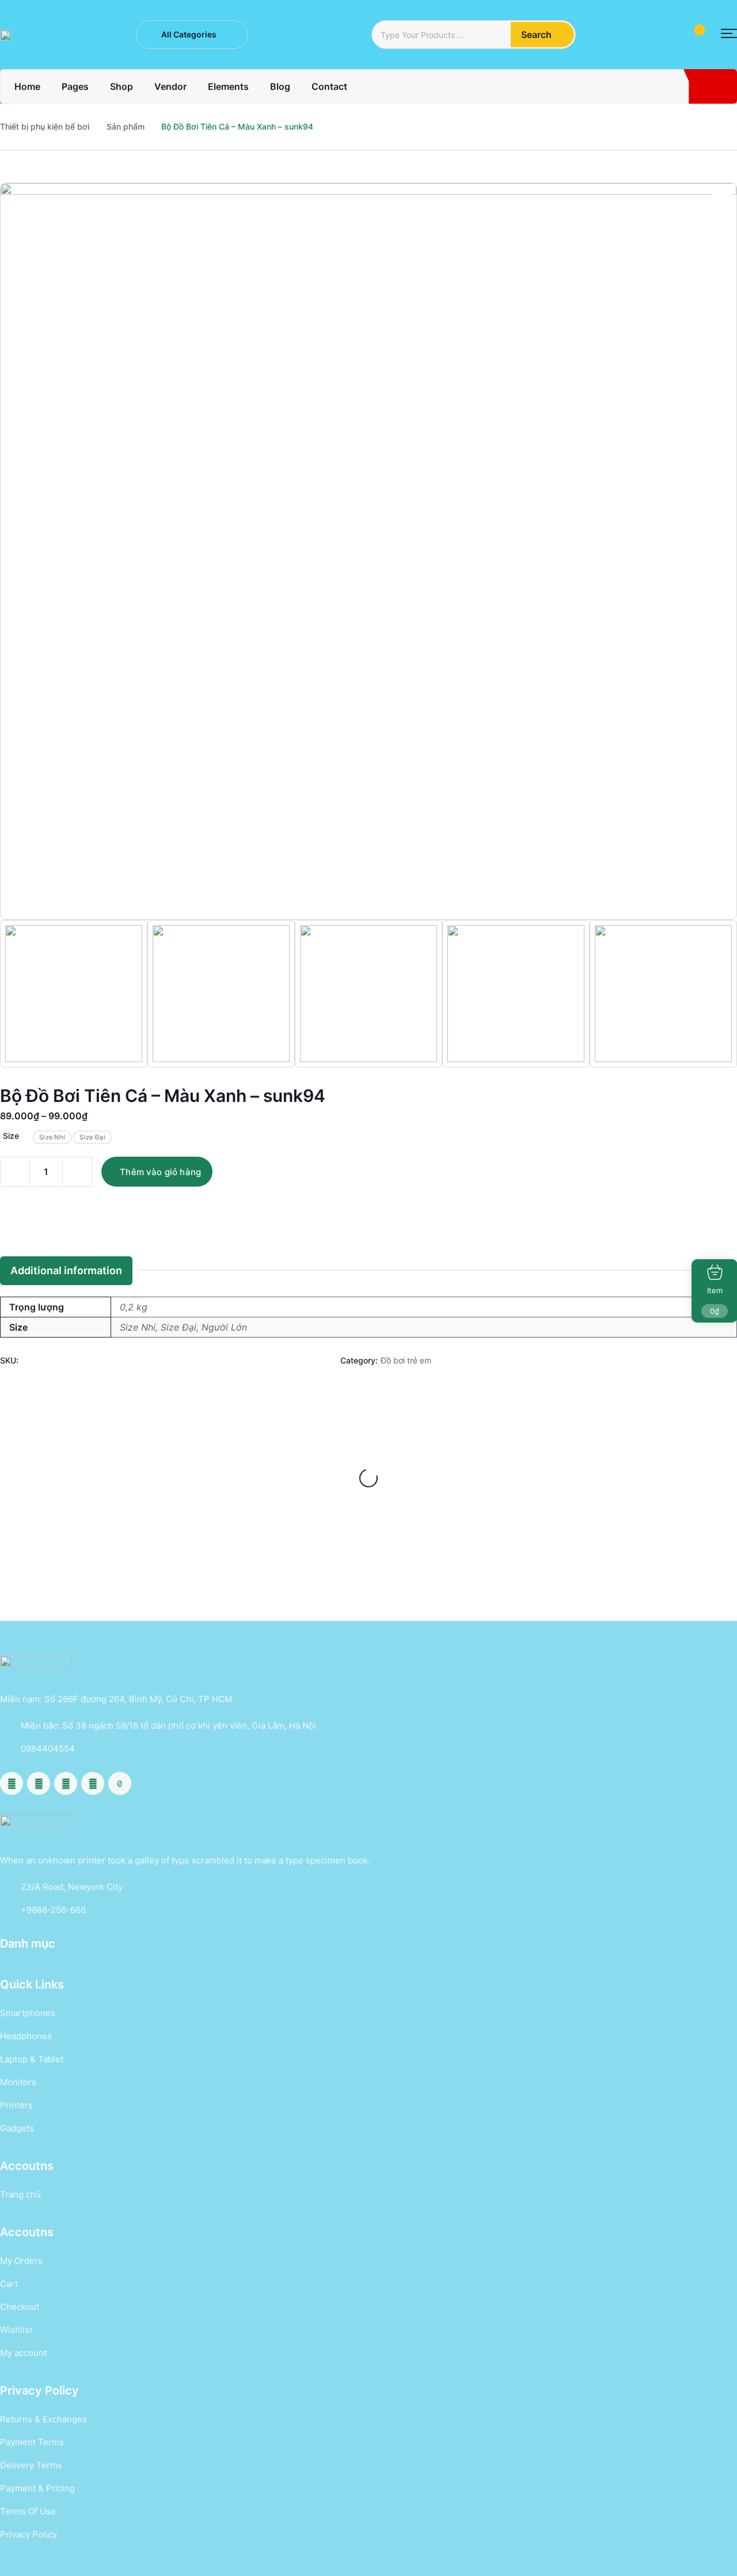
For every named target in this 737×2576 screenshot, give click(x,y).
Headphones (26, 2036)
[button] (729, 34)
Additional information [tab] (66, 1270)
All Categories (189, 34)
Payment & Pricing (37, 2488)
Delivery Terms (31, 2465)
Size (11, 1136)
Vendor (170, 86)
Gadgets (17, 2128)
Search (536, 35)
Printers (16, 2105)
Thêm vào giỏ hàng (160, 1172)
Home (27, 86)
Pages (75, 86)
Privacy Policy (29, 2534)
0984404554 (48, 1749)
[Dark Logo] (6, 35)
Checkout (20, 2307)
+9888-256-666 (53, 1910)
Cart (9, 2284)
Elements (228, 86)
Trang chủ (20, 2194)
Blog (280, 86)
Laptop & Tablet (32, 2059)
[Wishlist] (142, 1436)
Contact (329, 86)
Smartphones (28, 2013)
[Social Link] (12, 1783)
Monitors (18, 2082)
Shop (121, 86)
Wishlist (16, 2330)
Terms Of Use (28, 2511)
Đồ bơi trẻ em (406, 1360)
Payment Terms (32, 2442)
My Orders (21, 2261)
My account (23, 2353)
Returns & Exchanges (43, 2419)
